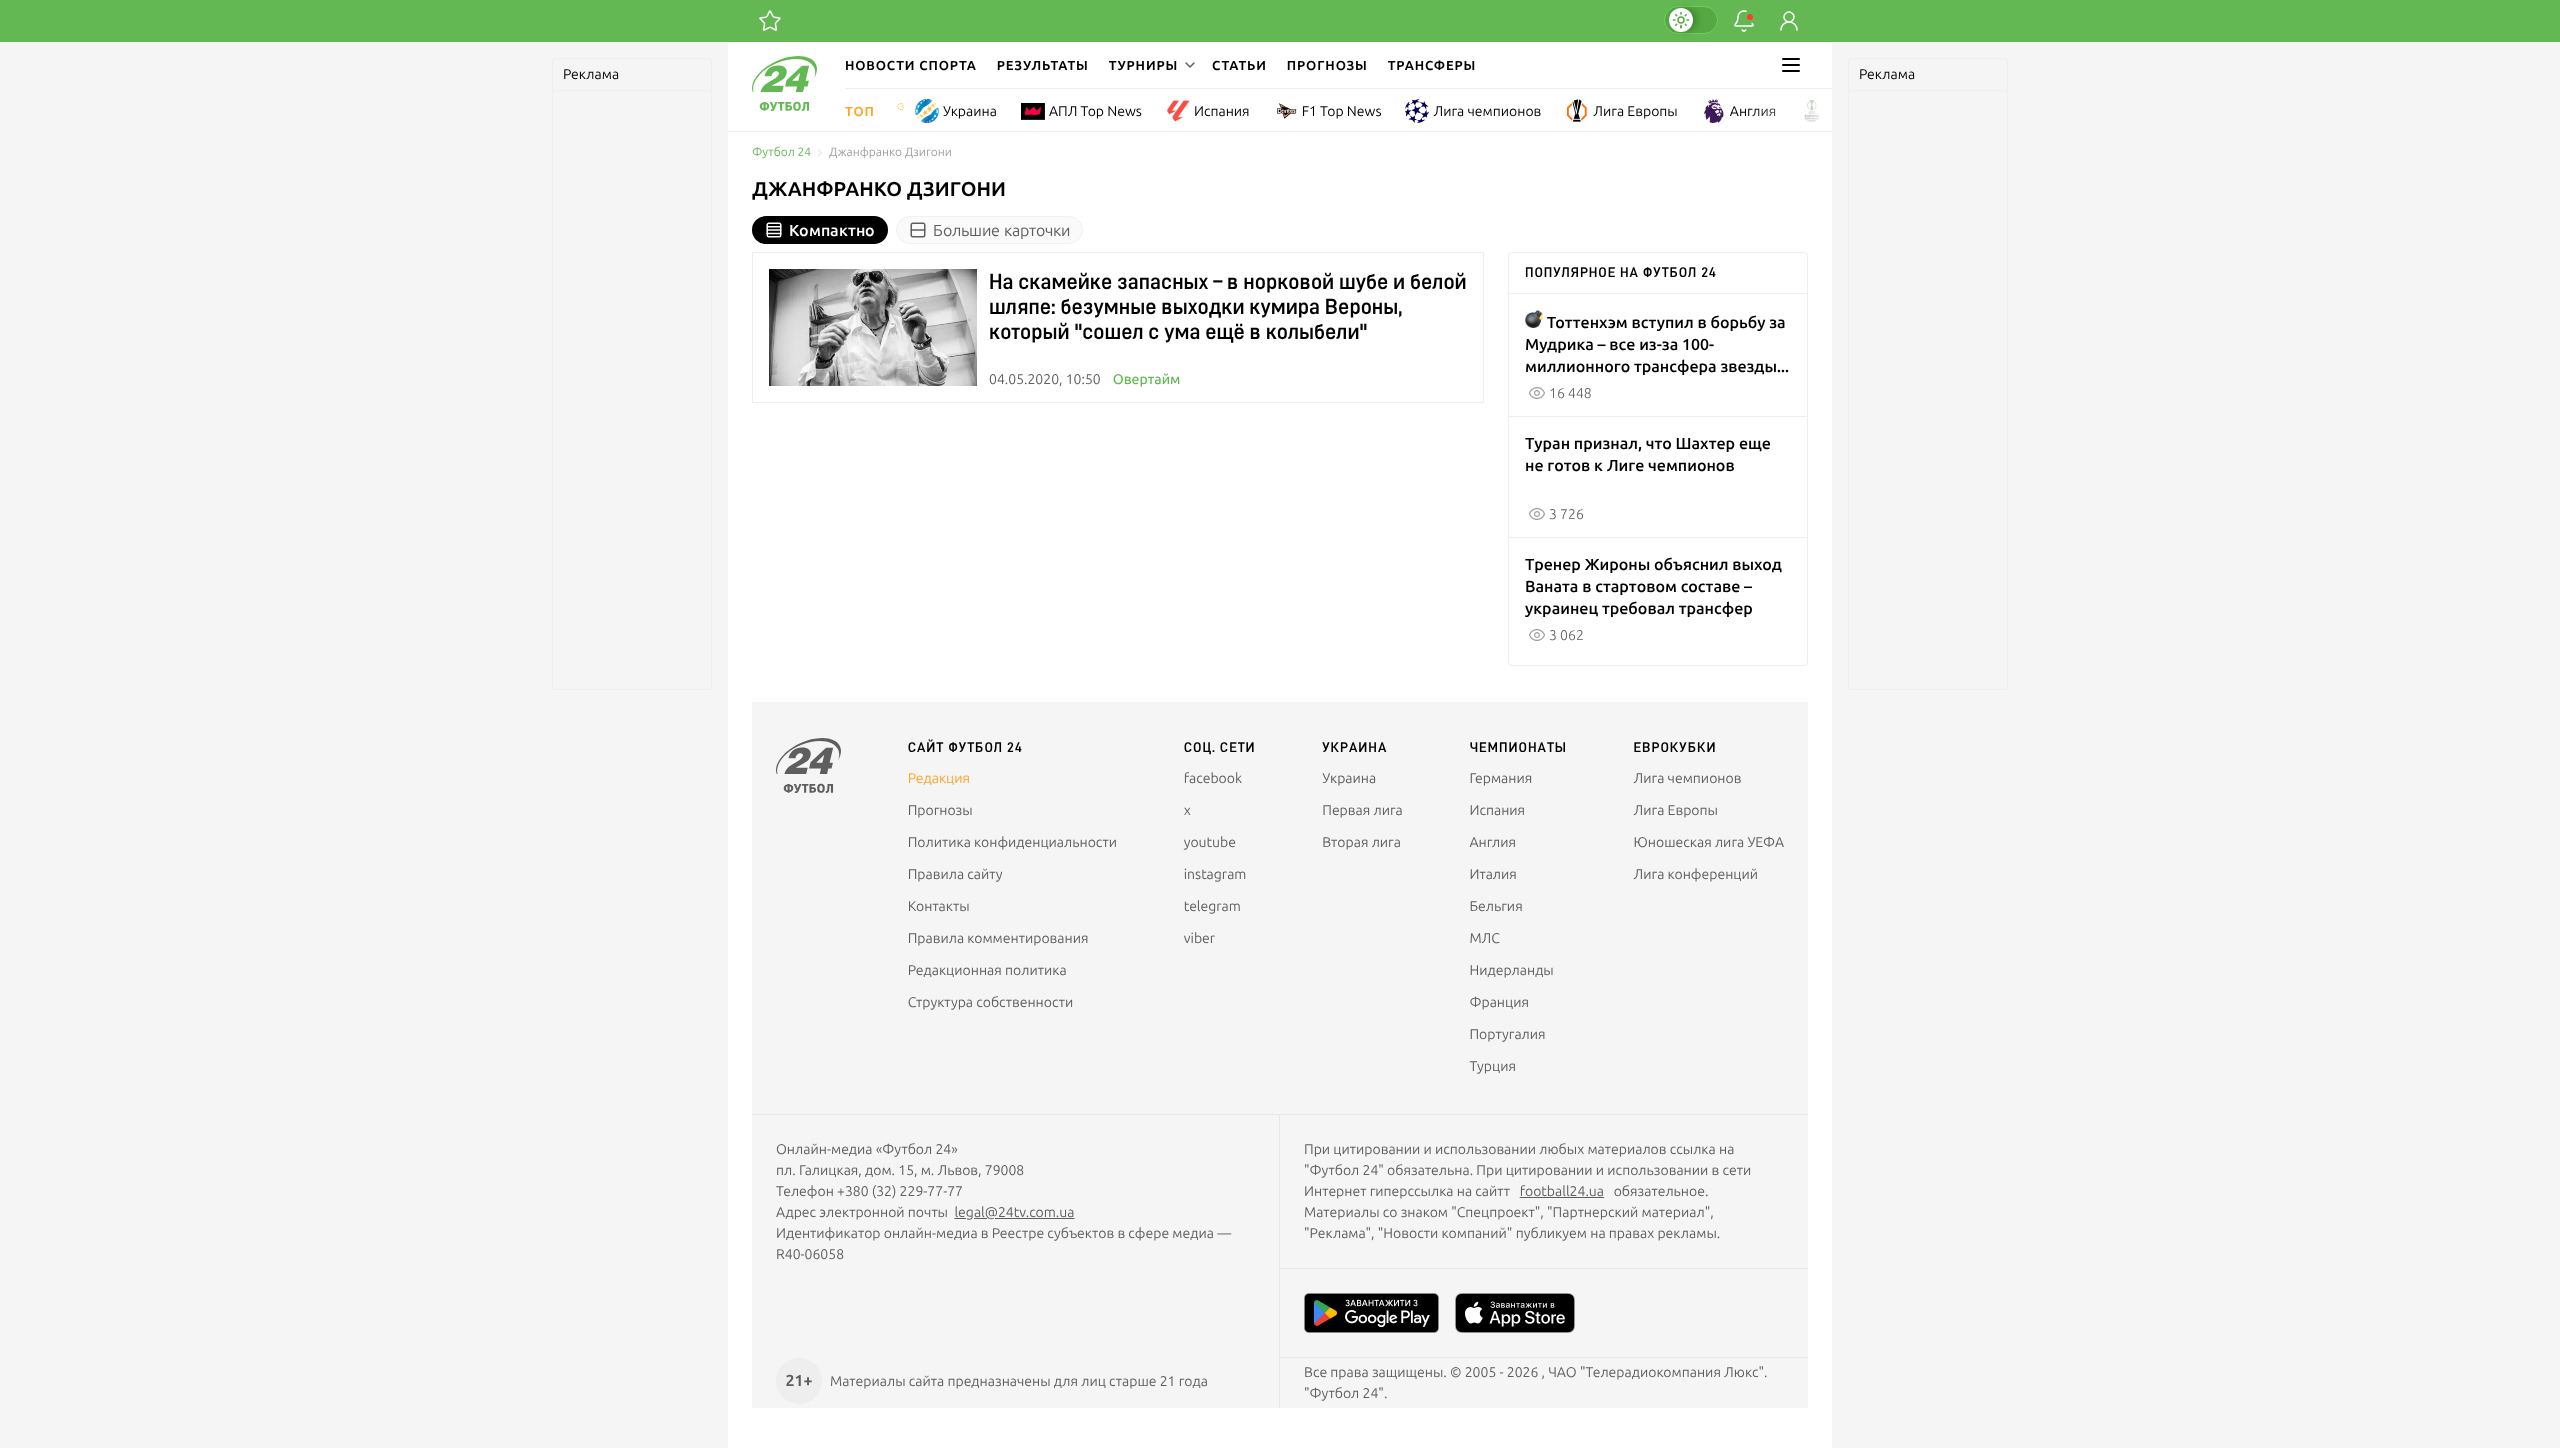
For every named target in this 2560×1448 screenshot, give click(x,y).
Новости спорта (911, 65)
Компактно (832, 230)
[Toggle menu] (1791, 65)
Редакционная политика (987, 970)
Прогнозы (1327, 65)
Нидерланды (1511, 970)
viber (1199, 938)
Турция (1492, 1066)
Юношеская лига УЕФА (1709, 842)
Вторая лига (1361, 842)
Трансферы (1432, 65)
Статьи (1239, 65)
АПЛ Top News (1095, 111)
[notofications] (1744, 21)
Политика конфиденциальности (1012, 842)
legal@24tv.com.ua (1014, 1212)
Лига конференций (1696, 874)
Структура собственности (991, 1002)
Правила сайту (955, 874)
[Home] (784, 106)
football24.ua (1562, 1191)
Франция (1499, 1002)
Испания (1222, 111)
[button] (1150, 65)
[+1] (770, 21)
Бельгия (1495, 906)
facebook (1213, 778)
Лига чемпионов (1487, 111)
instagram (1215, 874)
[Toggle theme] (1691, 20)
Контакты (939, 906)
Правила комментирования (998, 938)
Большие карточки (1001, 230)
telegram (1212, 906)
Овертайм (1147, 379)
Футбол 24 (781, 152)
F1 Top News (1342, 111)
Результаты (1043, 65)
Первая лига (1362, 810)
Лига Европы (1635, 111)
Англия (1753, 111)
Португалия (1507, 1034)
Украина (970, 111)
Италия (1492, 874)
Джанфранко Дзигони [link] (890, 152)
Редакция (939, 778)
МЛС (1484, 938)
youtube (1210, 842)
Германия (1500, 778)
